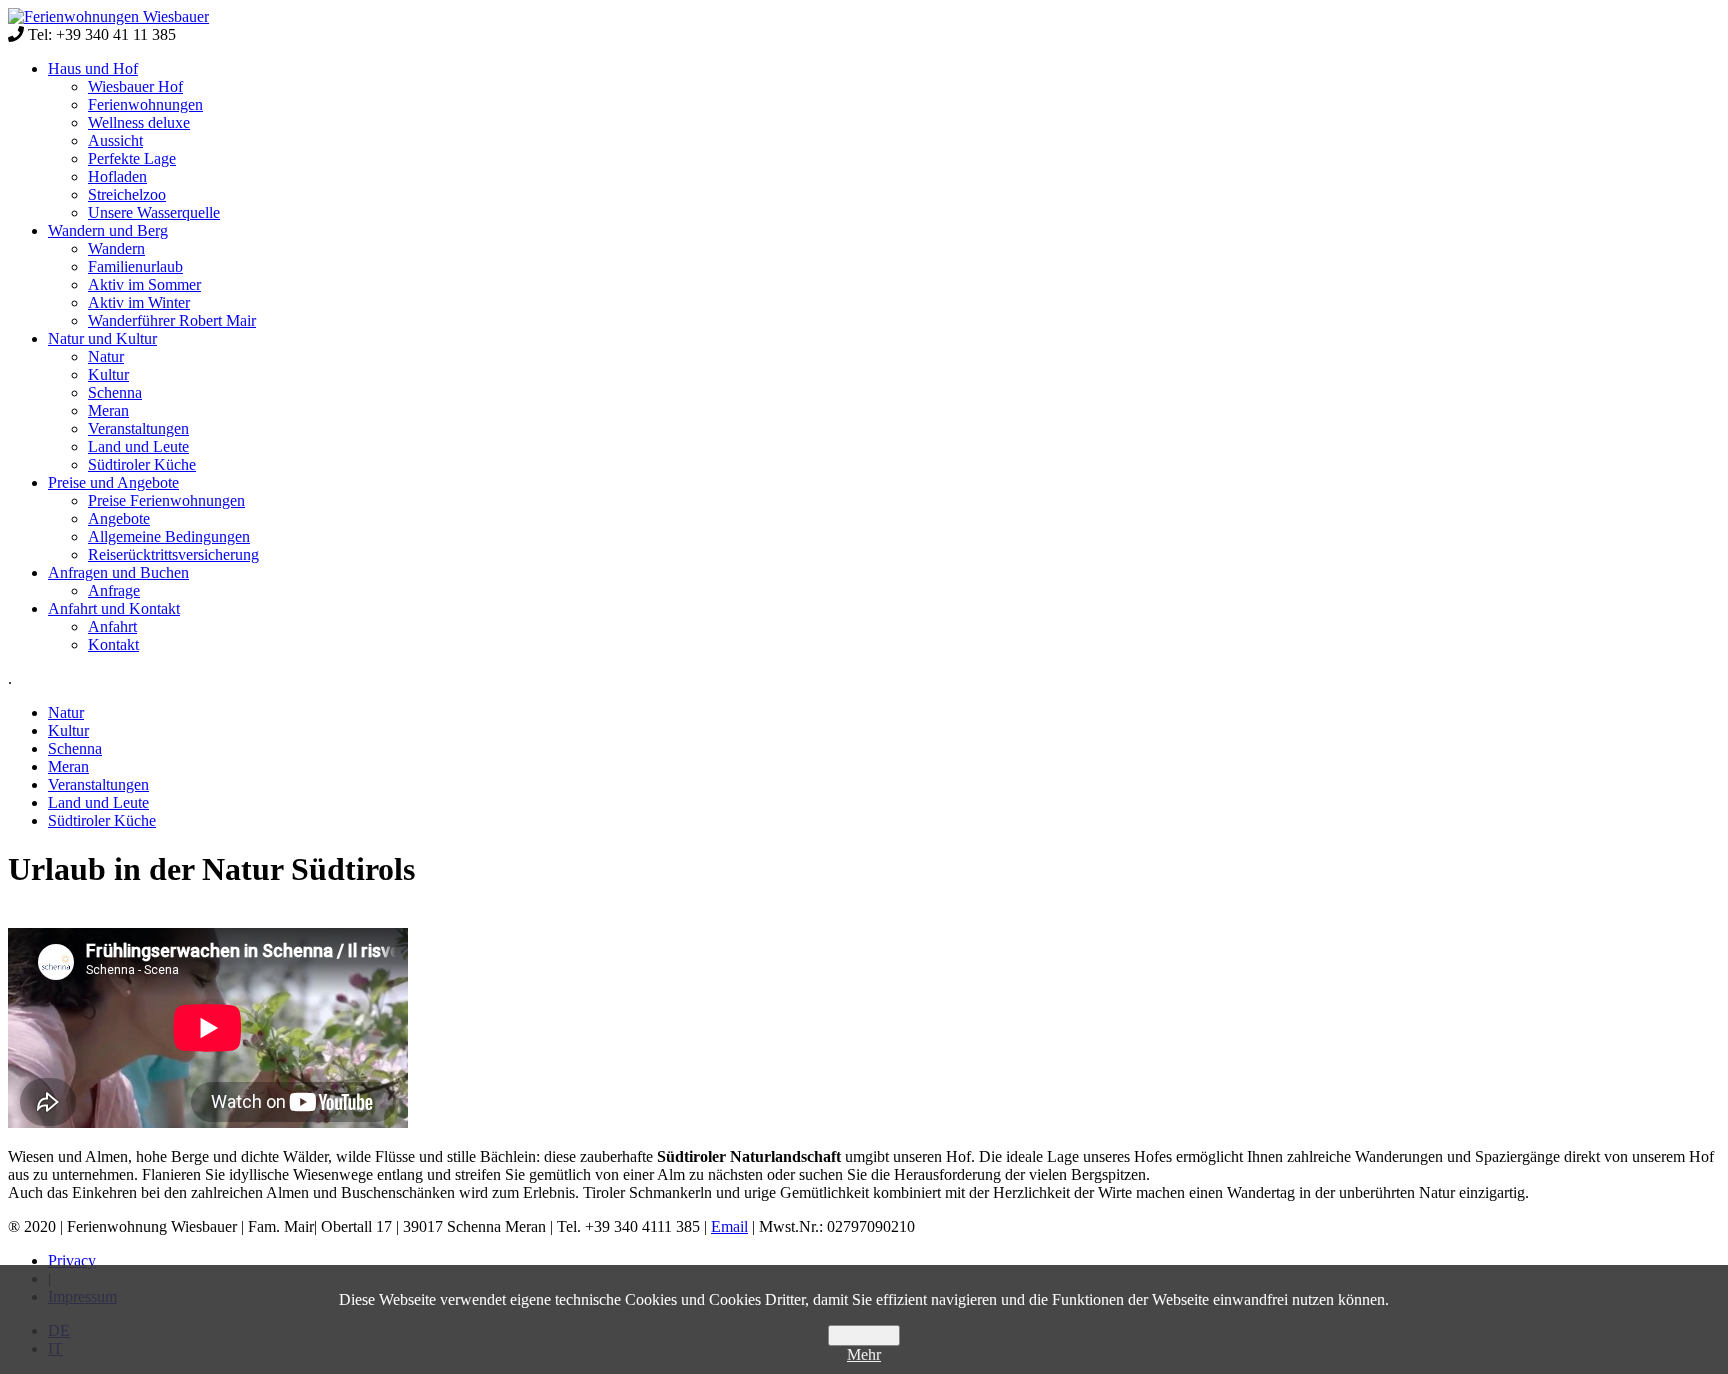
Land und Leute (138, 446)
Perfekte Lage (132, 158)
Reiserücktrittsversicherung (173, 554)
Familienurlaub (135, 266)
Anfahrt (112, 626)
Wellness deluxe (139, 122)
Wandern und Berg (108, 230)
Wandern (116, 248)
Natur (106, 356)
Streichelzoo (127, 194)
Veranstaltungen (138, 428)
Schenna (115, 392)
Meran (108, 410)
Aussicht (115, 140)
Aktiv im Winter (139, 302)
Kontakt (113, 644)
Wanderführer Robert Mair (172, 320)
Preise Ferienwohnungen (166, 500)
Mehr (864, 1354)
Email (729, 1226)
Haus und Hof (93, 68)
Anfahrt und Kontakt (114, 608)
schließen (864, 1335)
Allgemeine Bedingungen (169, 536)
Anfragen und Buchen (118, 572)
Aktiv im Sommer (144, 284)
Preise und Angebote (113, 482)
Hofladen (117, 176)
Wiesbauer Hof (135, 86)
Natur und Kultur (102, 338)
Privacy (72, 1260)
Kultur (108, 374)
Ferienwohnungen (145, 104)
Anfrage (114, 590)
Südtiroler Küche (142, 464)
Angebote (119, 518)
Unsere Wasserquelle (154, 212)
